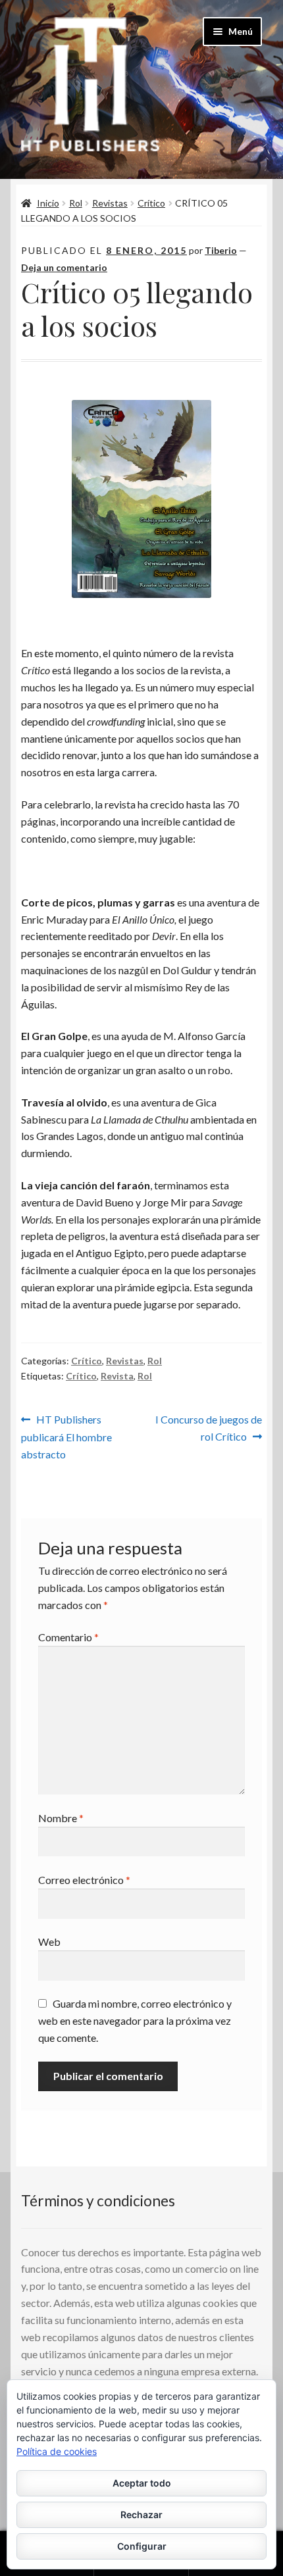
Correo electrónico (84, 1880)
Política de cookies (57, 2451)
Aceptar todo (142, 2483)
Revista (117, 1376)
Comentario (68, 1637)
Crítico (151, 203)
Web (49, 1942)
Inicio (48, 203)
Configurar (142, 2546)
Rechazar (141, 2514)
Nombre (61, 1818)
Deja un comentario (64, 267)
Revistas (110, 203)
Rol (76, 203)
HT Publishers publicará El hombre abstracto (66, 1436)
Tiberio (221, 250)
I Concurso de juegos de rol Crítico (208, 1427)
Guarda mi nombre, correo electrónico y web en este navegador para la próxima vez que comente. (135, 2020)
